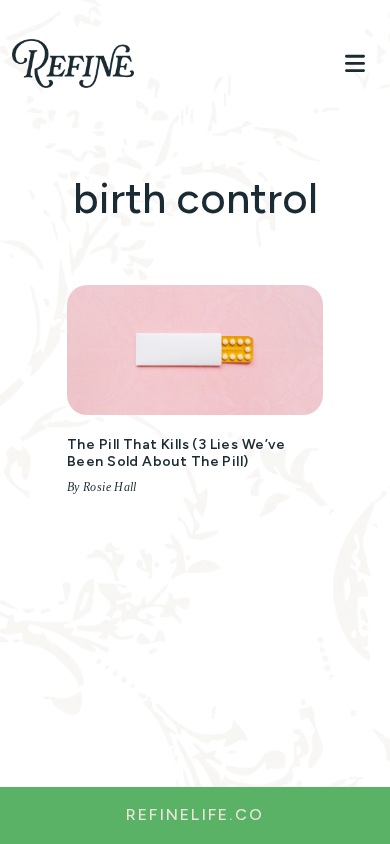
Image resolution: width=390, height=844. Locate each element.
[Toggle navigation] (355, 63)
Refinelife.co (195, 814)
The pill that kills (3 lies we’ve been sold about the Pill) (176, 453)
